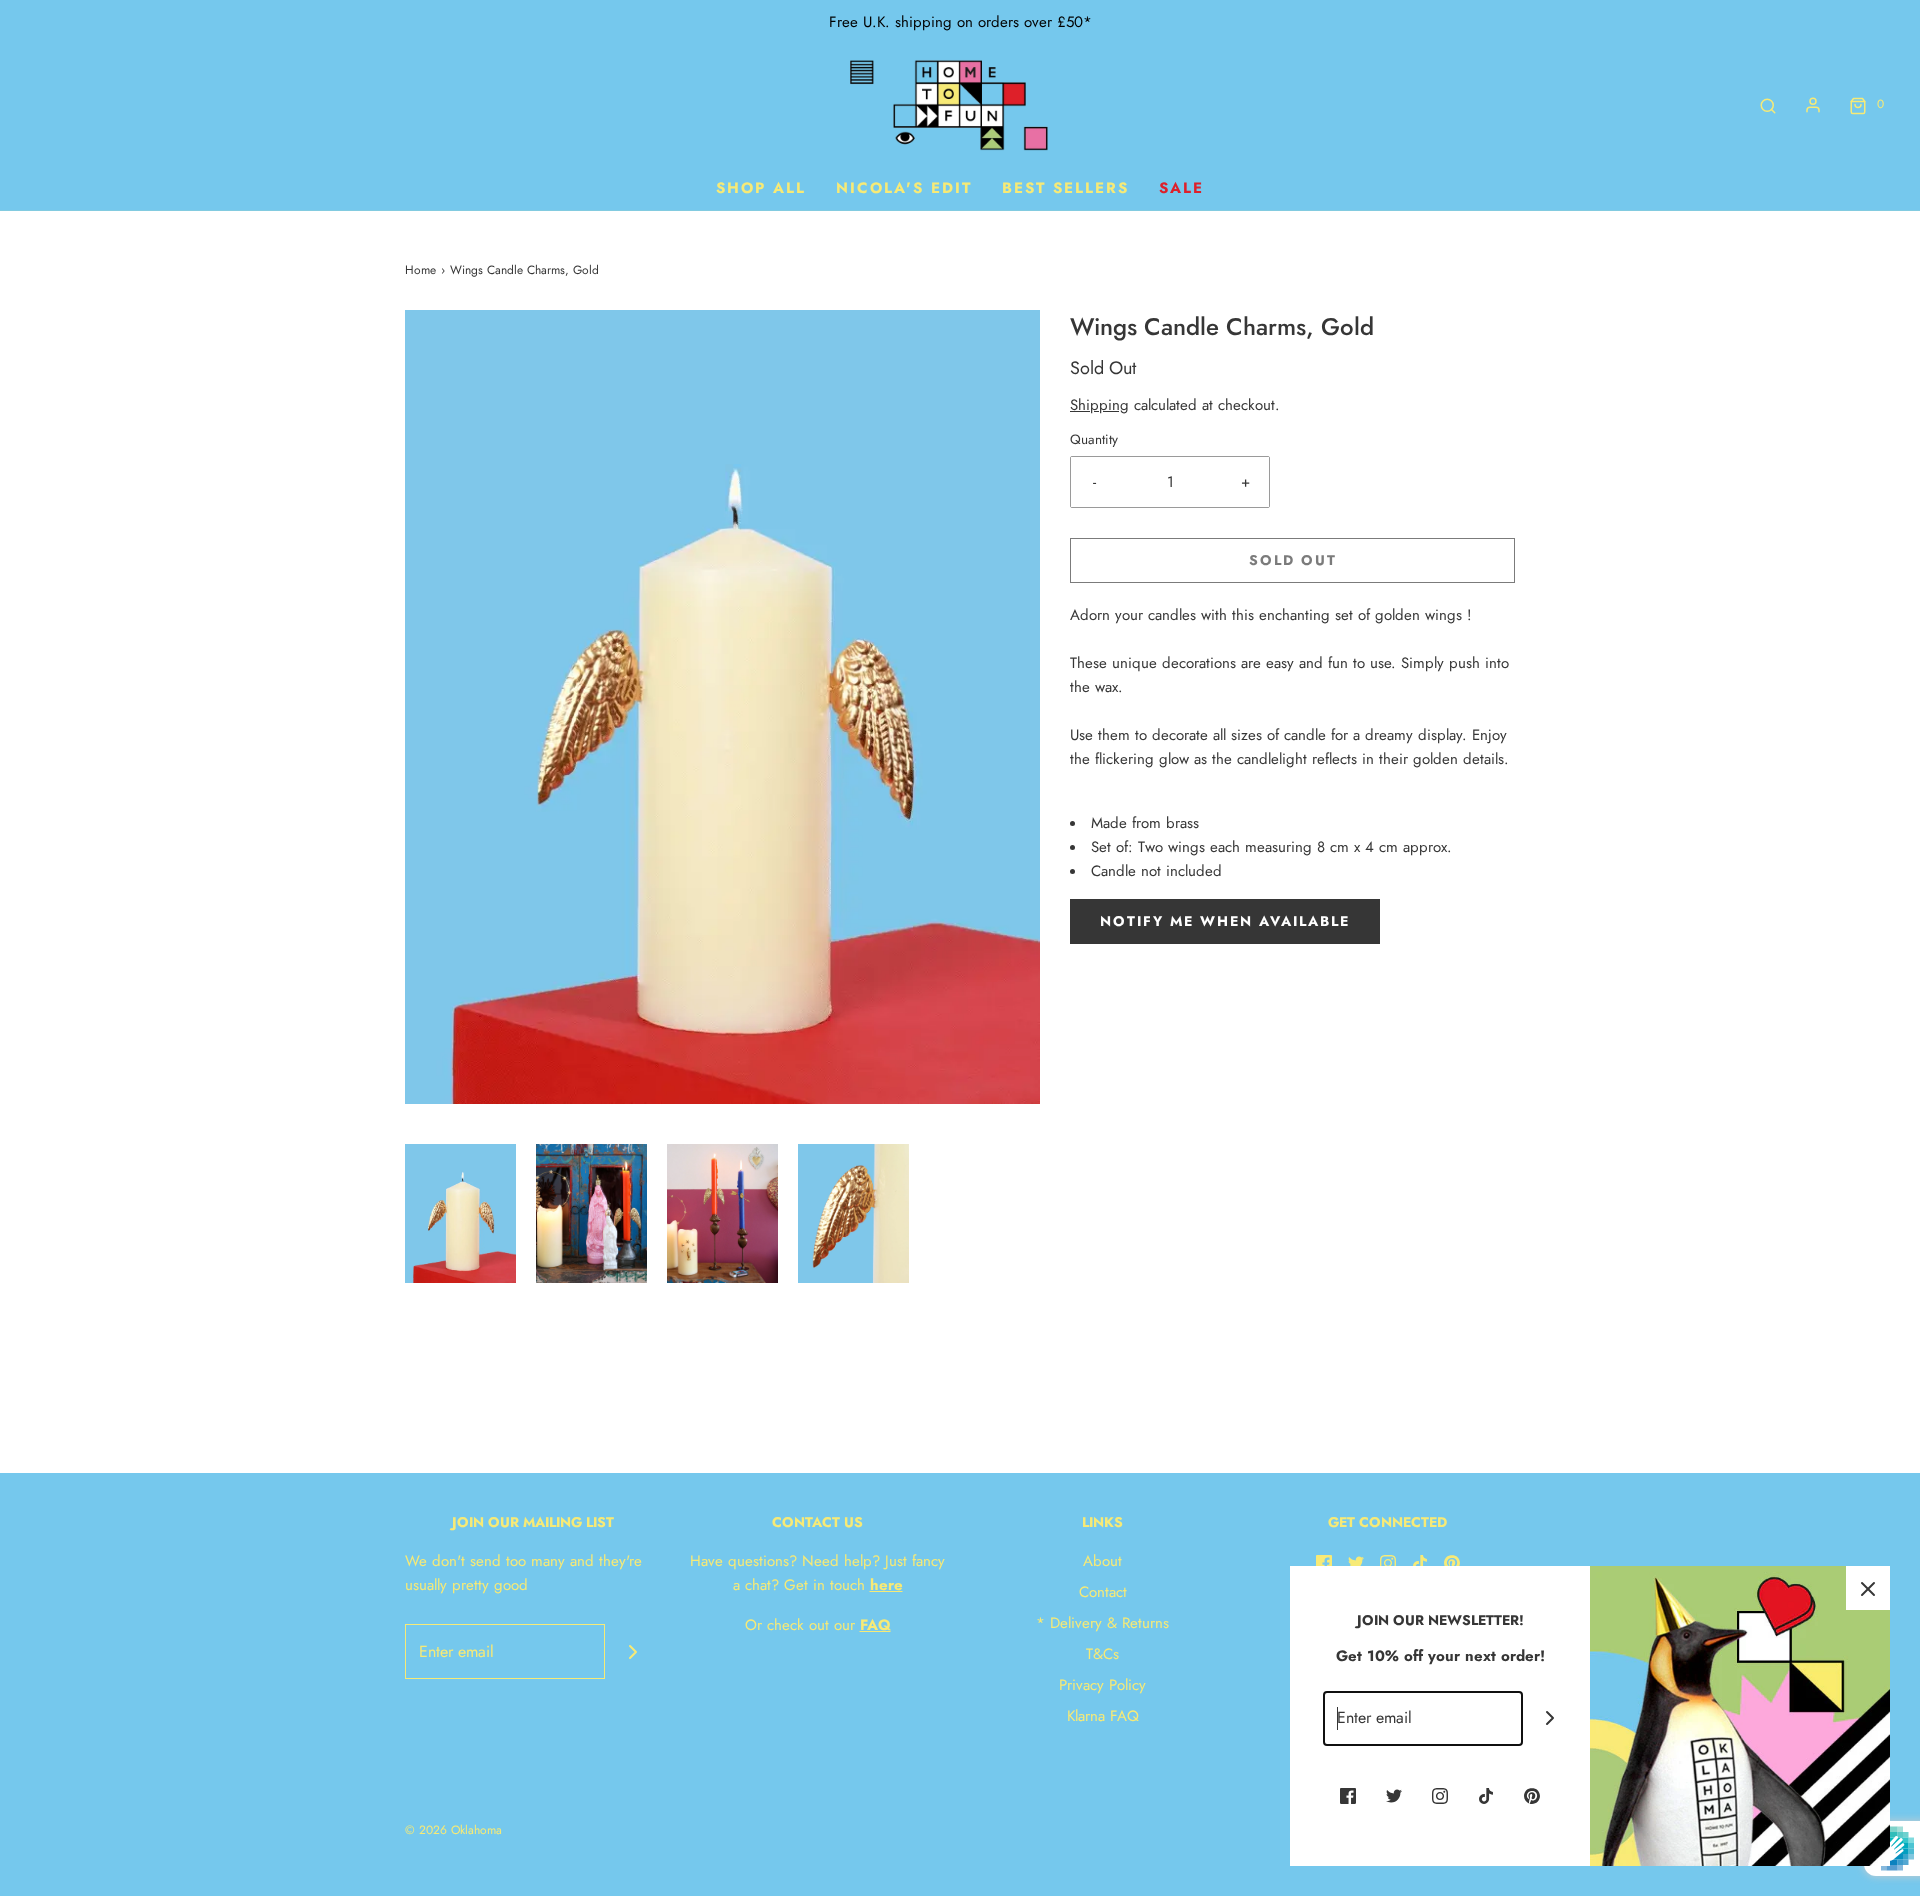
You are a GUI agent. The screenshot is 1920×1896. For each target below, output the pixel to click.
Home (420, 270)
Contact (1103, 1592)
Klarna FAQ (1103, 1716)
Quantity (1094, 439)
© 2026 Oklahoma (453, 1830)
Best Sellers (1065, 188)
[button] (460, 1213)
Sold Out (1293, 560)
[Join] (632, 1651)
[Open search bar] (1768, 104)
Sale (1181, 188)
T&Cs (1102, 1654)
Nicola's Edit (904, 188)
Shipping (1099, 405)
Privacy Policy (1102, 1685)
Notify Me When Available (1225, 921)
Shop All (761, 188)
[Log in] (1813, 105)
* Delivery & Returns (1102, 1623)
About (1102, 1561)
